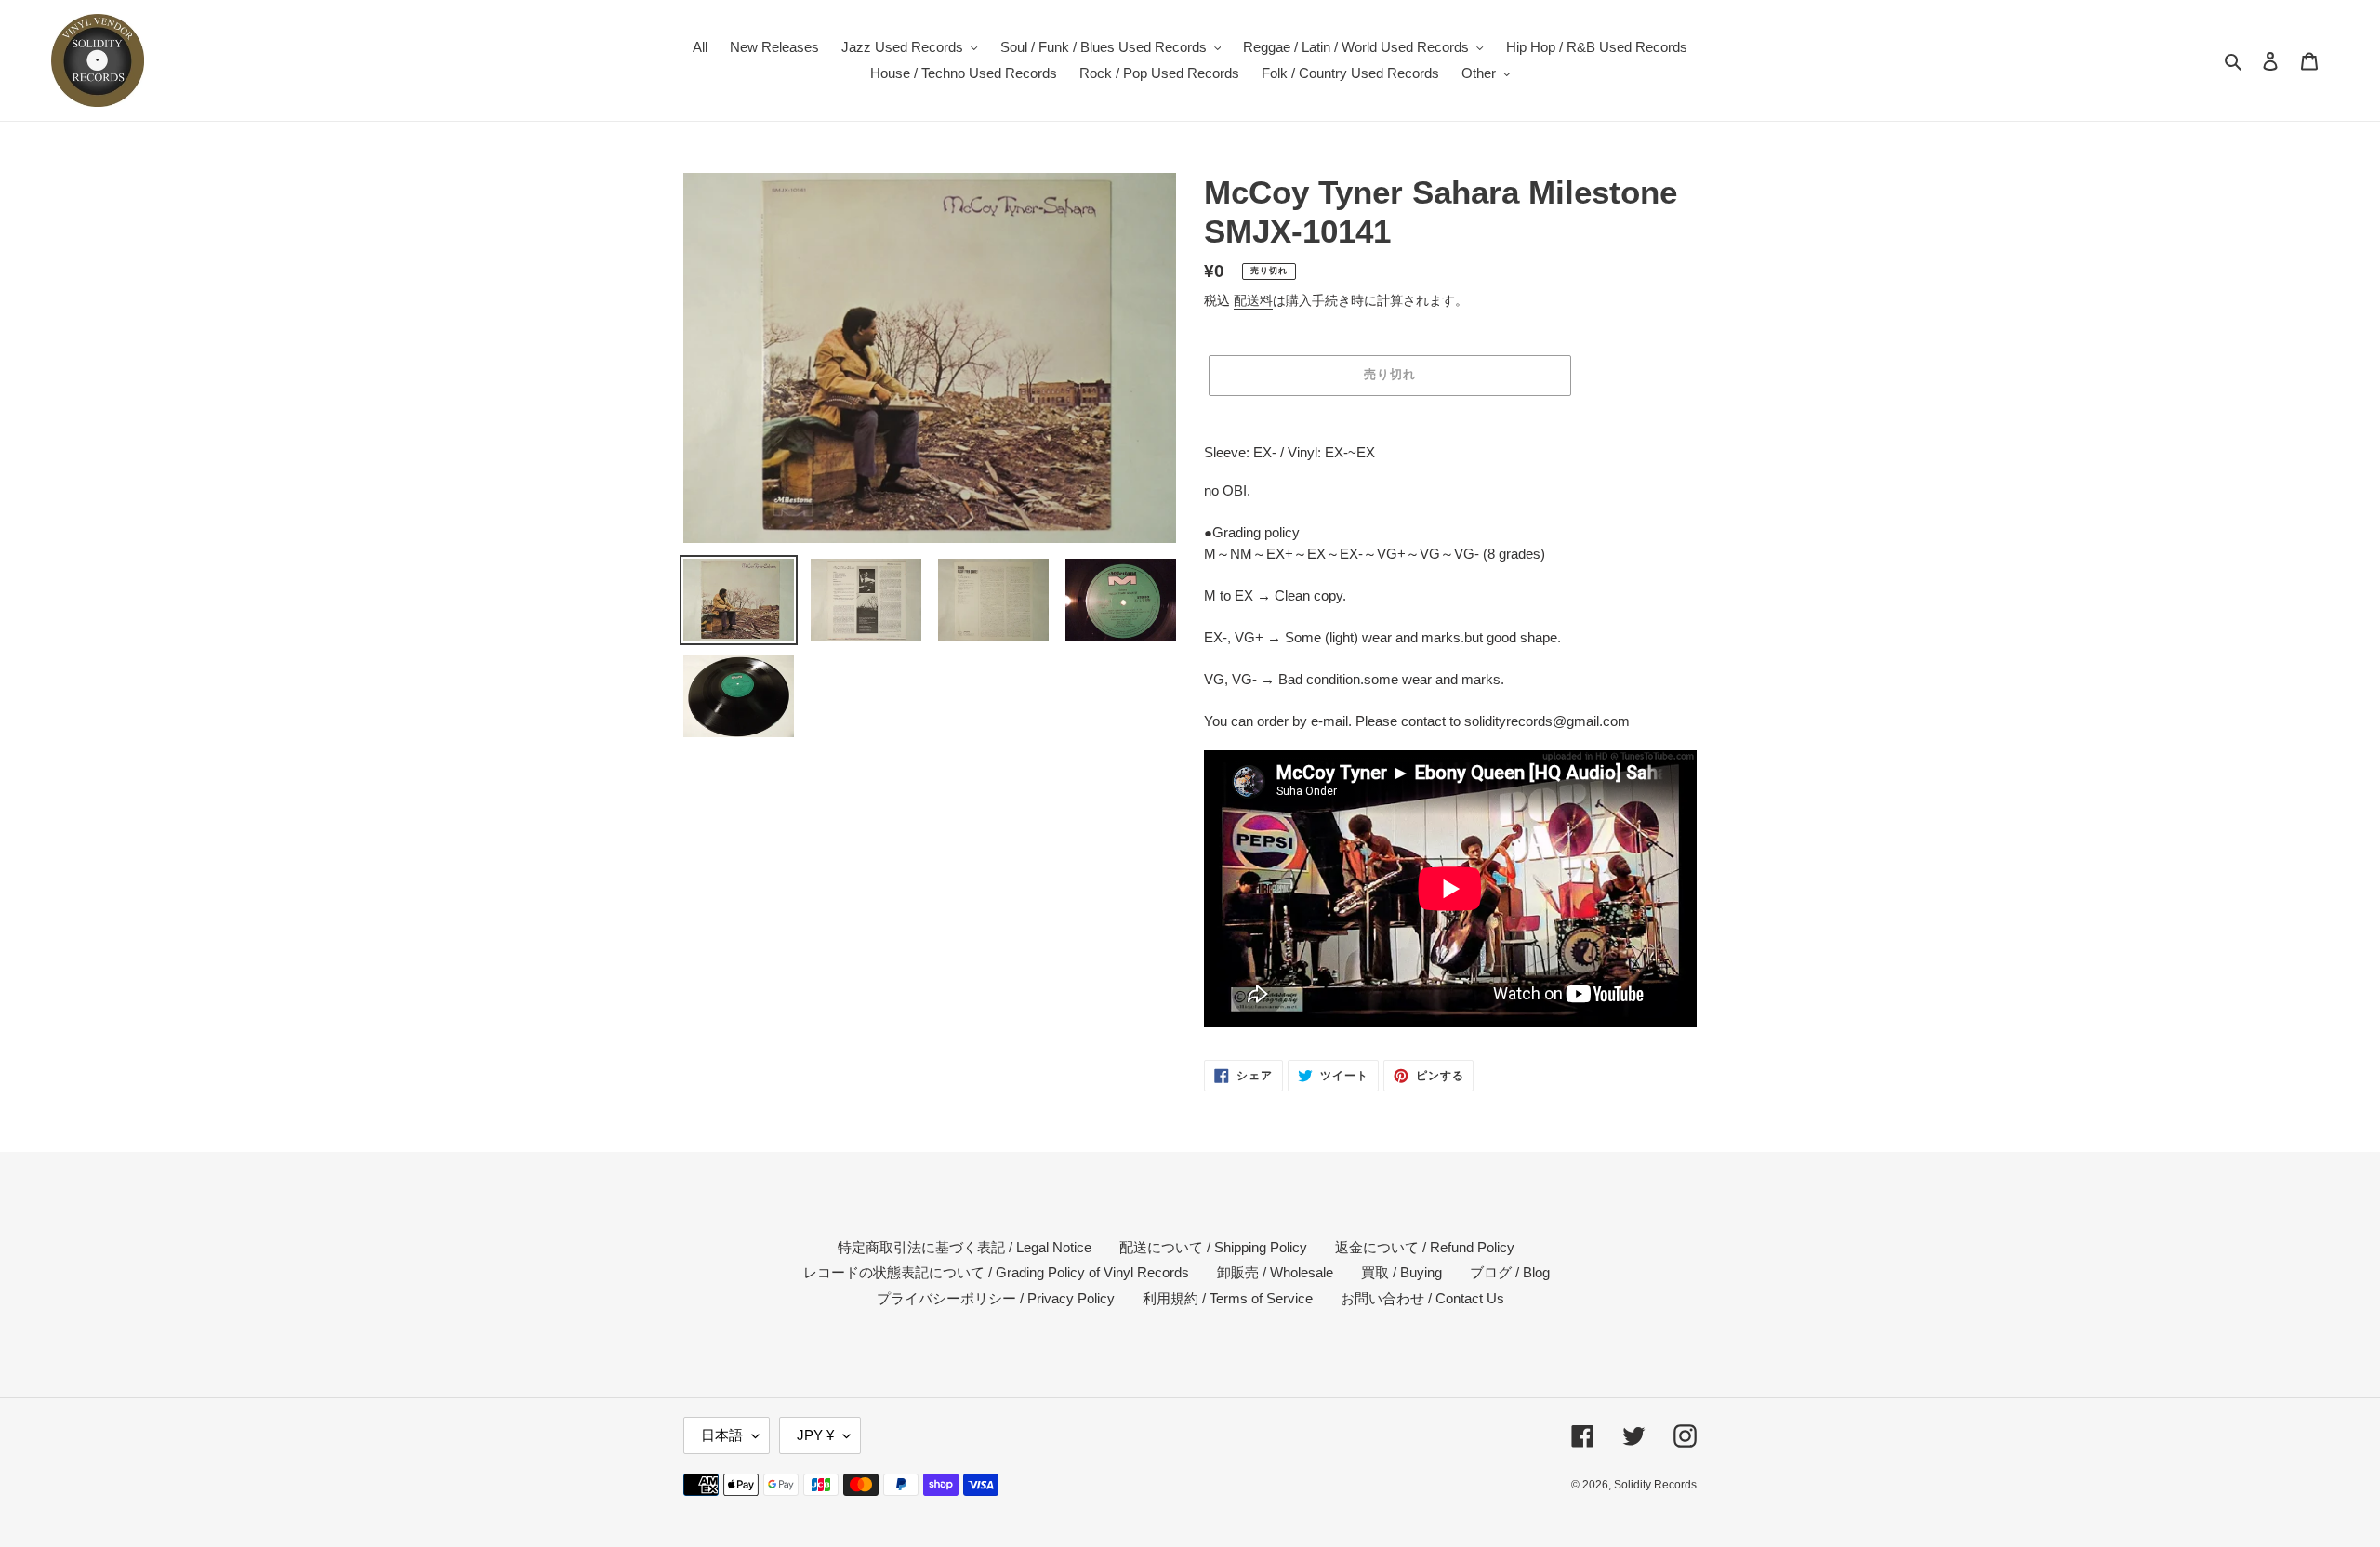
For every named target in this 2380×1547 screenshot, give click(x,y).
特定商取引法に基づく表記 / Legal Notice (965, 1247)
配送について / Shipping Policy (1213, 1247)
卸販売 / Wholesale (1275, 1272)
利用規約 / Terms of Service (1228, 1298)
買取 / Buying (1402, 1272)
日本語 (722, 1435)
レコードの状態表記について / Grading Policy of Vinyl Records (996, 1272)
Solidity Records (1655, 1485)
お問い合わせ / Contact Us (1422, 1298)
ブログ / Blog (1510, 1272)
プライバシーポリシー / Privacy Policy (996, 1298)
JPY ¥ (815, 1435)
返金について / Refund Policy (1425, 1247)
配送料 (1253, 300)
